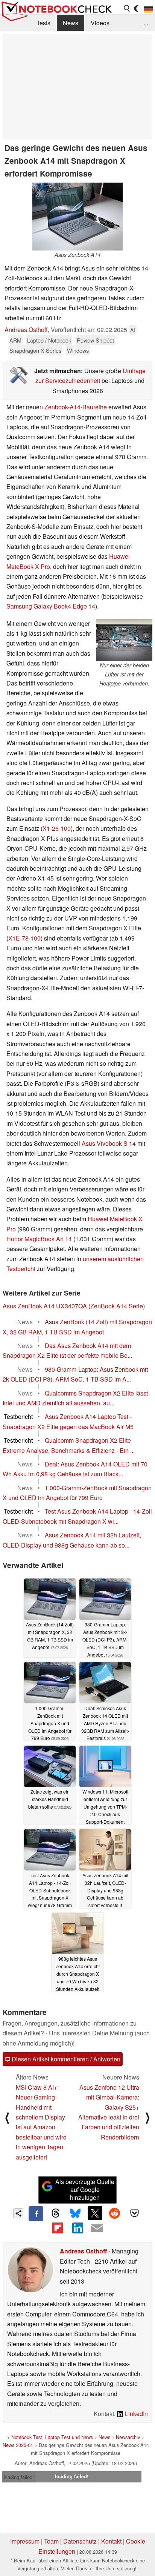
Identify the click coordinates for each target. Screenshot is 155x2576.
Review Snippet (95, 340)
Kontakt (111, 2541)
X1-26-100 (57, 828)
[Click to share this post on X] (95, 2213)
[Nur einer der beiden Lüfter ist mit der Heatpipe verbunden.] (124, 640)
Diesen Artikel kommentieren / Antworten (65, 2059)
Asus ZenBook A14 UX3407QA (45, 1306)
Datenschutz (80, 2541)
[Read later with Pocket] (134, 2213)
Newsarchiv (128, 2437)
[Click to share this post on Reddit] (115, 2213)
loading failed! (19, 2477)
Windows (78, 350)
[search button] (127, 9)
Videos (100, 23)
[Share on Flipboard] (58, 2228)
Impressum (25, 2541)
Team (51, 2541)
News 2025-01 (18, 2445)
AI (133, 330)
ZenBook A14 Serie (117, 1306)
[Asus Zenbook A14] (77, 217)
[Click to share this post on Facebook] (36, 2213)
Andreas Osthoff (26, 330)
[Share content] (19, 2214)
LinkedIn (136, 2414)
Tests (43, 23)
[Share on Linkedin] (77, 2228)
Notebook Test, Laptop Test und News (52, 2437)
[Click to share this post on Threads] (56, 2213)
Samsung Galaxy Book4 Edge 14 (51, 606)
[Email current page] (97, 2229)
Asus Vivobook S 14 (109, 1143)
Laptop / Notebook (49, 340)
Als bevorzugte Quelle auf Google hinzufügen (85, 2189)
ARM (15, 340)
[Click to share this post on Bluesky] (75, 2213)
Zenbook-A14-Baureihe (76, 407)
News (71, 23)
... (146, 23)
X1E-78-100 (24, 938)
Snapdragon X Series (35, 350)
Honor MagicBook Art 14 (39, 1239)
